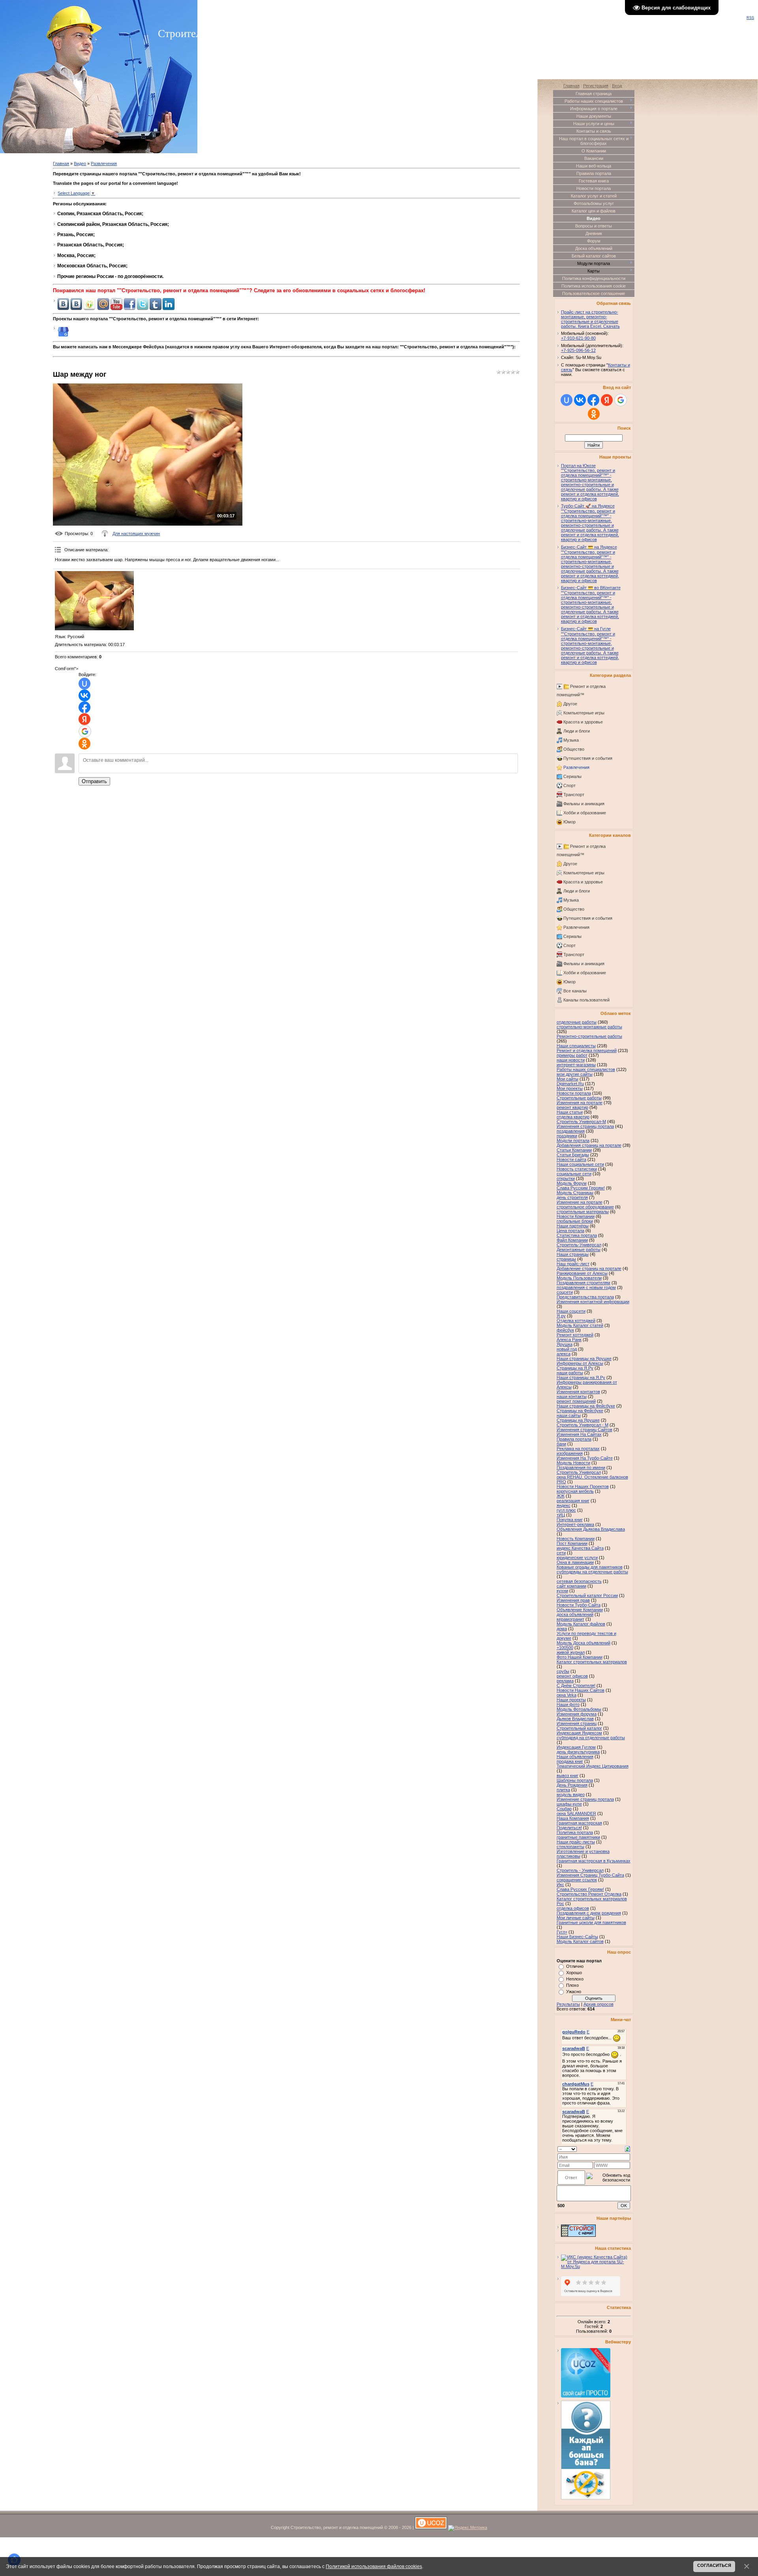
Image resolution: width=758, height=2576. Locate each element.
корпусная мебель (575, 1491)
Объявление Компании (580, 1610)
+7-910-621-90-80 (578, 338)
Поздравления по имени (581, 1467)
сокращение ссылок (577, 1880)
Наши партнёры (573, 1226)
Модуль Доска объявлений (584, 1643)
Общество (574, 749)
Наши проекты (571, 1700)
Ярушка (565, 1344)
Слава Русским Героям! (581, 1188)
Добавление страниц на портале (589, 1268)
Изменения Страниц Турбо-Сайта (590, 1875)
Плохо (572, 1985)
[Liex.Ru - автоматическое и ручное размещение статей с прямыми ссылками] (586, 2498)
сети (561, 1553)
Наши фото (568, 1704)
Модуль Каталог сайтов (580, 1941)
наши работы (570, 1373)
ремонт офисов (572, 1676)
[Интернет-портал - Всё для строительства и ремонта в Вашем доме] (578, 2235)
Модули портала (573, 1141)
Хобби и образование (585, 813)
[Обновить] (628, 2148)
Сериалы (572, 776)
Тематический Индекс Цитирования (593, 1766)
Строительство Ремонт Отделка (589, 1894)
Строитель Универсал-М (581, 1122)
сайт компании (571, 1586)
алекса (564, 1354)
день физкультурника (578, 1752)
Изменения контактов (578, 1392)
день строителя (572, 1197)
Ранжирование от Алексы (582, 1273)
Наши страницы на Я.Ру (581, 1377)
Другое (570, 704)
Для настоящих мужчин (136, 534)
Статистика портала (577, 1235)
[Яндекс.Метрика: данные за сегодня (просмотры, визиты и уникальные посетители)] (468, 2528)
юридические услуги (577, 1558)
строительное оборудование (585, 1207)
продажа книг (570, 1761)
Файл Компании (572, 1240)
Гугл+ (562, 1932)
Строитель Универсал (579, 1472)
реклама (565, 1681)
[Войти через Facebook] (84, 707)
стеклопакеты (570, 1847)
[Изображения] (94, 601)
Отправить (94, 781)
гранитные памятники (578, 1837)
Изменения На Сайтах (579, 1434)
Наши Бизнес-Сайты (577, 1937)
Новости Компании (576, 1216)
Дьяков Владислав (575, 1719)
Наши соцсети (571, 1311)
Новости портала (574, 1093)
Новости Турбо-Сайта (579, 1605)
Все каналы (575, 991)
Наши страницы (573, 1254)
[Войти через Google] (85, 731)
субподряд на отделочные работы (591, 1738)
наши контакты (572, 1396)
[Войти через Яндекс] (84, 719)
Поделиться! (569, 1828)
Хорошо (574, 1973)
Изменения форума (577, 1714)
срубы (563, 1671)
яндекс (564, 1505)
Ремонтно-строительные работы (589, 1036)
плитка (563, 1790)
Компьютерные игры (584, 713)
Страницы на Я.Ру (575, 1368)
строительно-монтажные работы (589, 1027)
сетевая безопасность (579, 1581)
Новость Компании (576, 1539)
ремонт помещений (576, 1401)
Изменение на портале (580, 1202)
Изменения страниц (577, 1723)
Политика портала (575, 1832)
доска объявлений (575, 1614)
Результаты (568, 2004)
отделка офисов (573, 1908)
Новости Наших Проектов (583, 1486)
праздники (567, 1136)
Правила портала (574, 1439)
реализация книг (573, 1501)
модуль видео (571, 1794)
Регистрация (596, 86)
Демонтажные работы (579, 1249)
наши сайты (569, 1415)
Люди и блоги (577, 731)
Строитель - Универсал (580, 1870)
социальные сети (574, 1174)
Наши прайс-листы (576, 1842)
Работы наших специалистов (586, 1069)
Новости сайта (571, 1159)
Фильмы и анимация (584, 804)
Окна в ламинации (575, 1562)
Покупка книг (570, 1520)
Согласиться (714, 2565)
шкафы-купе (569, 1804)
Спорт (569, 785)
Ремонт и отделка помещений (587, 1050)
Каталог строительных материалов (592, 1662)
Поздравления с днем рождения (589, 1913)
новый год (567, 1349)
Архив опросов (599, 2004)
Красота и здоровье (583, 722)
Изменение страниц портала (585, 1799)
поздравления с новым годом (586, 1287)
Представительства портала (585, 1297)
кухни (562, 1591)
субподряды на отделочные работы (592, 1572)
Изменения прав (573, 1600)
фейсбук (565, 1330)
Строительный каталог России (587, 1595)
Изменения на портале (580, 1103)
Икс (560, 1885)
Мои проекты (570, 1088)
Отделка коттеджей (576, 1321)
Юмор (569, 822)
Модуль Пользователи (579, 1278)
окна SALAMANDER (576, 1813)
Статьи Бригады (573, 1155)
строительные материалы (583, 1212)
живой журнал (571, 1652)
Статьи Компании (574, 1150)
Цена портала (570, 1231)
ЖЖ (561, 1496)
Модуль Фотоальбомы (579, 1709)
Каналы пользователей (586, 1000)
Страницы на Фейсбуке (580, 1411)
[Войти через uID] (84, 684)
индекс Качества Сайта (580, 1548)
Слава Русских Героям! (580, 1889)
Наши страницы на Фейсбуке (586, 1406)
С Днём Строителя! (576, 1685)
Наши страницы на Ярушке (584, 1358)
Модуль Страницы (575, 1193)
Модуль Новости (573, 1463)
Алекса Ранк (569, 1340)
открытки (566, 1178)
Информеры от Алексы (580, 1363)
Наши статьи (570, 1112)
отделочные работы (577, 1022)
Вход (617, 86)
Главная (61, 163)
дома (562, 1629)
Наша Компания (573, 1818)
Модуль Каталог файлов (581, 1624)
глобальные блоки (575, 1221)
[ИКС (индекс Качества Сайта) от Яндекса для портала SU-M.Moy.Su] (596, 2266)
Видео (80, 163)
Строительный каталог (579, 1728)
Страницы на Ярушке (578, 1420)
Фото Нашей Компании (580, 1657)
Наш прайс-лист (573, 1264)
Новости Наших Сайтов (581, 1690)
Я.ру (561, 1316)
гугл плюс (566, 1510)
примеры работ (572, 1055)
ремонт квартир (572, 1107)
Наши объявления (575, 1757)
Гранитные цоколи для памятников (591, 1922)
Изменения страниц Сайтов (584, 1430)
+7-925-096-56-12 (578, 350)
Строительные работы (579, 1098)
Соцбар (564, 1809)
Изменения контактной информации (593, 1302)
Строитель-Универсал (579, 1245)
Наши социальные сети (580, 1164)
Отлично (575, 1966)
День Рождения (572, 1785)
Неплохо (575, 1979)
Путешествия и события (588, 758)
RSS (750, 18)
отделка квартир (573, 1117)
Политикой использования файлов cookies (374, 2566)
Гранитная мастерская (579, 1823)
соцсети (565, 1292)
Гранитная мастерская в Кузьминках (594, 1861)
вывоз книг (568, 1776)
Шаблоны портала (575, 1780)
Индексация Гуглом (576, 1747)
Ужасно (574, 1992)
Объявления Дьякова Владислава (591, 1529)
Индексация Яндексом (579, 1733)
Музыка (571, 740)
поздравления (571, 1131)
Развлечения (104, 163)
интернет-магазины (576, 1065)
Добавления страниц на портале (589, 1145)
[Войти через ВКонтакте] (84, 695)
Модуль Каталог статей (580, 1325)
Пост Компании (572, 1543)
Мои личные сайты (576, 1918)
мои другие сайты (575, 1074)
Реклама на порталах (578, 1449)
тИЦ (561, 1515)
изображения (570, 1453)
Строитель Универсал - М (583, 1425)
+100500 (565, 1648)
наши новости (571, 1060)
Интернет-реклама (575, 1524)
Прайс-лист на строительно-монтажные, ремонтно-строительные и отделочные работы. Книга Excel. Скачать (590, 319)
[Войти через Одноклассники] (84, 744)
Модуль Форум (572, 1183)
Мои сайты (568, 1079)
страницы (566, 1259)
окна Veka (567, 1695)
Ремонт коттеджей (575, 1335)
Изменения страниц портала (585, 1126)
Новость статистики (577, 1169)
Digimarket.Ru (570, 1084)
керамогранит (570, 1619)
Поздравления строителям (584, 1283)
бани (561, 1444)
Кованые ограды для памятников (590, 1567)
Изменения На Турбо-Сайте (585, 1458)
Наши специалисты (576, 1046)
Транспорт (574, 795)
